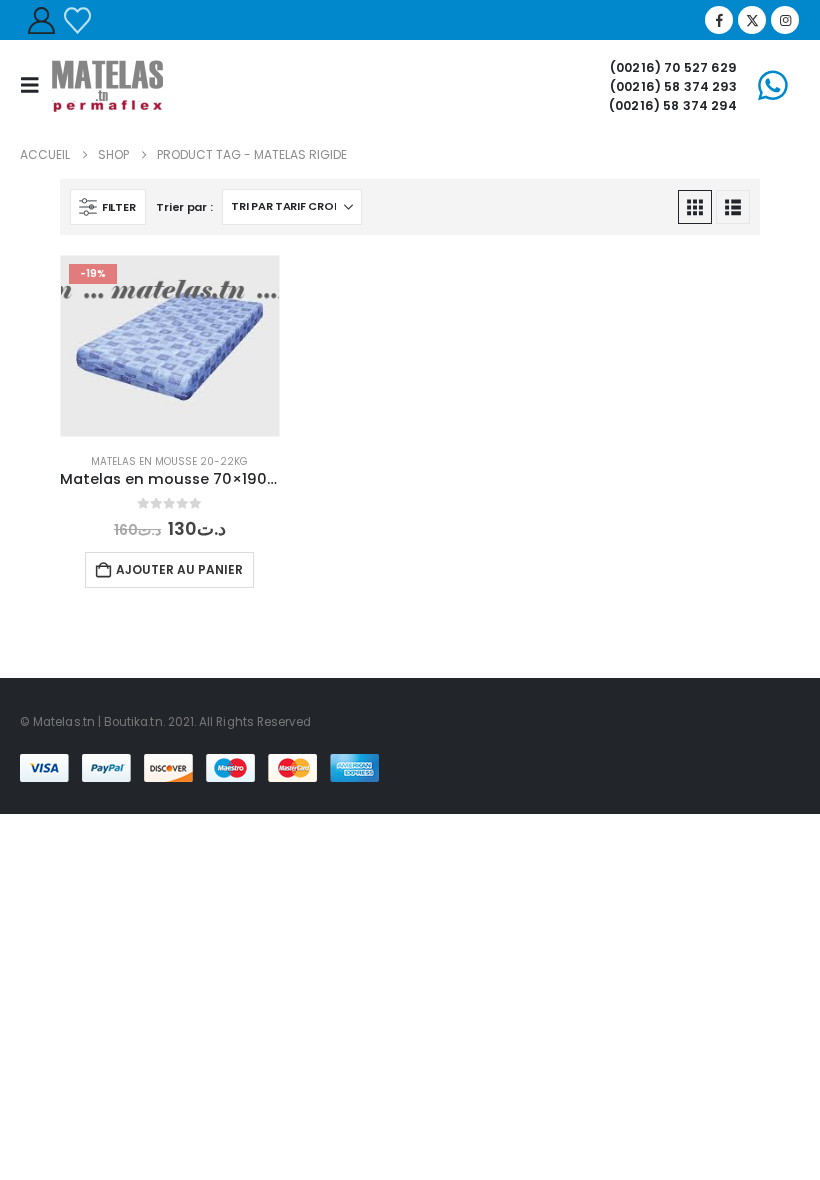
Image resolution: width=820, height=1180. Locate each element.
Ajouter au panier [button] (179, 569)
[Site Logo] (107, 85)
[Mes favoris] (77, 20)
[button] (36, 85)
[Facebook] (719, 20)
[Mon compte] (41, 20)
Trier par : (184, 207)
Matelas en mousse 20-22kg (169, 461)
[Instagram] (785, 20)
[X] (752, 20)
